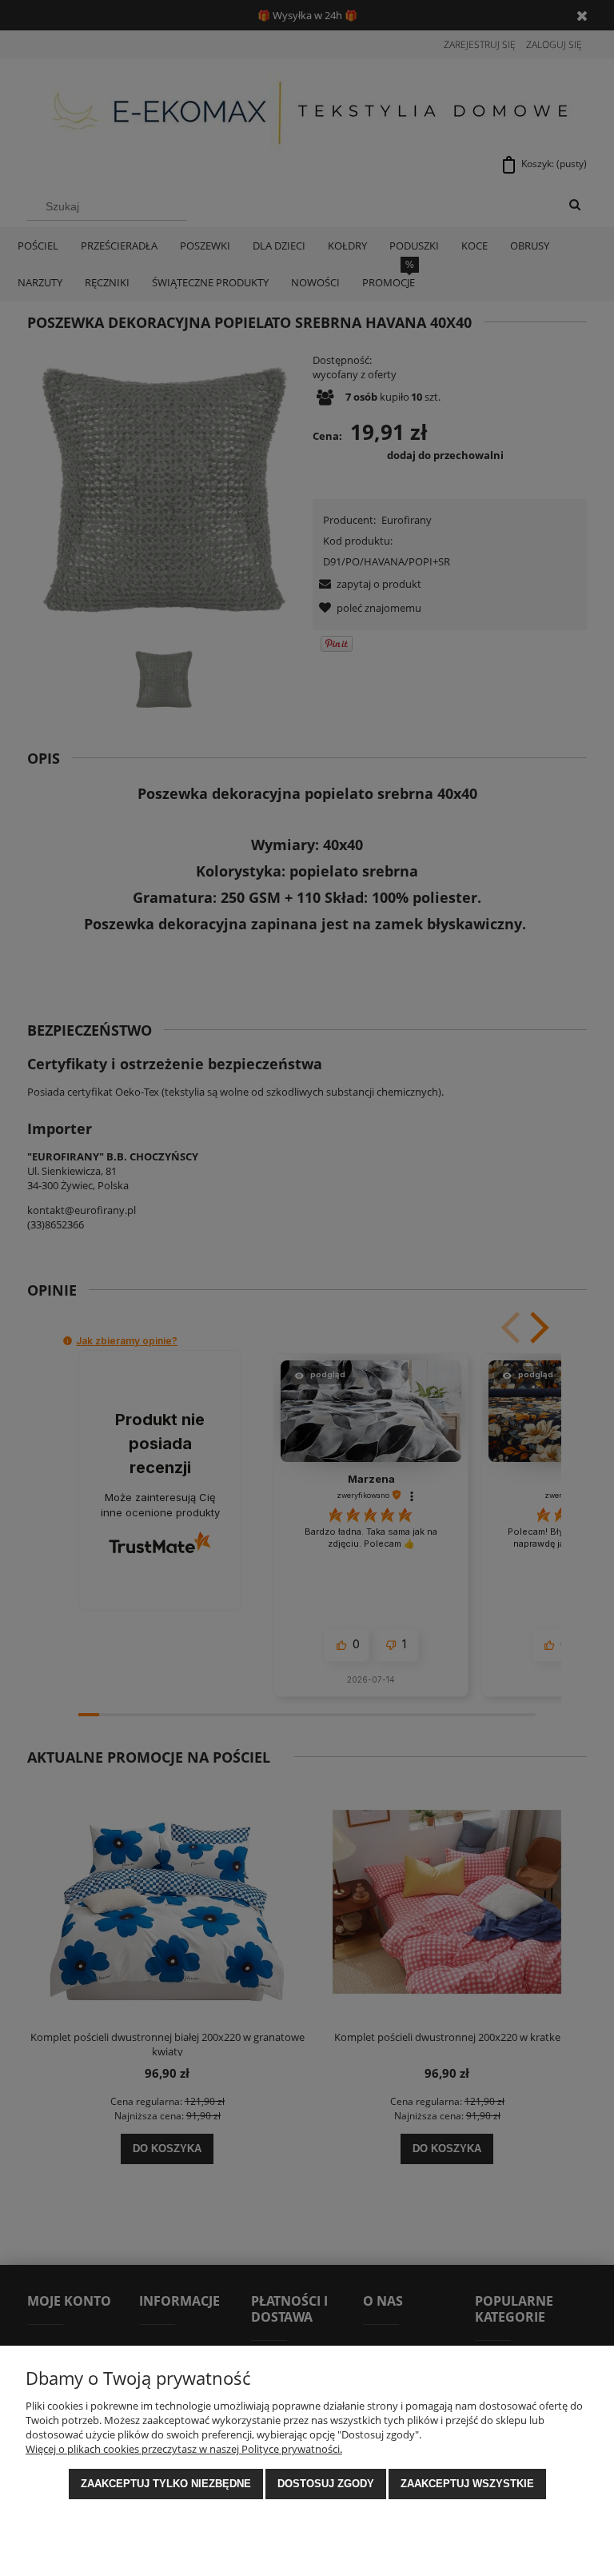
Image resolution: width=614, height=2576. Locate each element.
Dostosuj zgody (326, 2484)
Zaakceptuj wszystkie (467, 2484)
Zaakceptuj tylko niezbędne (166, 2484)
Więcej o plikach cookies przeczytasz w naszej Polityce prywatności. (184, 2449)
